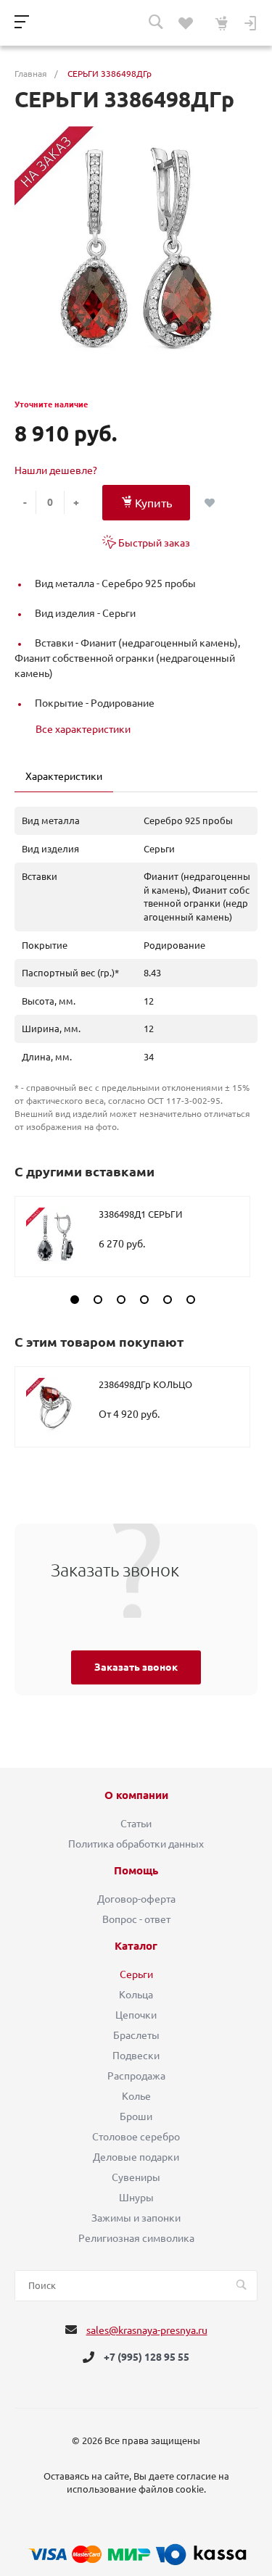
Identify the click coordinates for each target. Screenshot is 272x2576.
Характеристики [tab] (64, 776)
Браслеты (136, 2035)
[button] (75, 1300)
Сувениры (136, 2177)
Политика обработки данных (136, 1844)
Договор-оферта (136, 1899)
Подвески (136, 2056)
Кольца (136, 1995)
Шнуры (136, 2198)
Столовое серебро (136, 2137)
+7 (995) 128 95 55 (147, 2357)
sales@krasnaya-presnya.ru (147, 2330)
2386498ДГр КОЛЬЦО (145, 1384)
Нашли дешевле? (56, 470)
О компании (136, 1795)
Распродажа (136, 2076)
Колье (136, 2096)
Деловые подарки (136, 2157)
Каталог (136, 1946)
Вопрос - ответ (136, 1919)
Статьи (136, 1824)
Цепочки (136, 2015)
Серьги (136, 1974)
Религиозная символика (136, 2238)
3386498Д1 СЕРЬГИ (140, 1214)
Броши (136, 2116)
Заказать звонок (136, 1667)
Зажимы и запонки (136, 2218)
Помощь (136, 1871)
